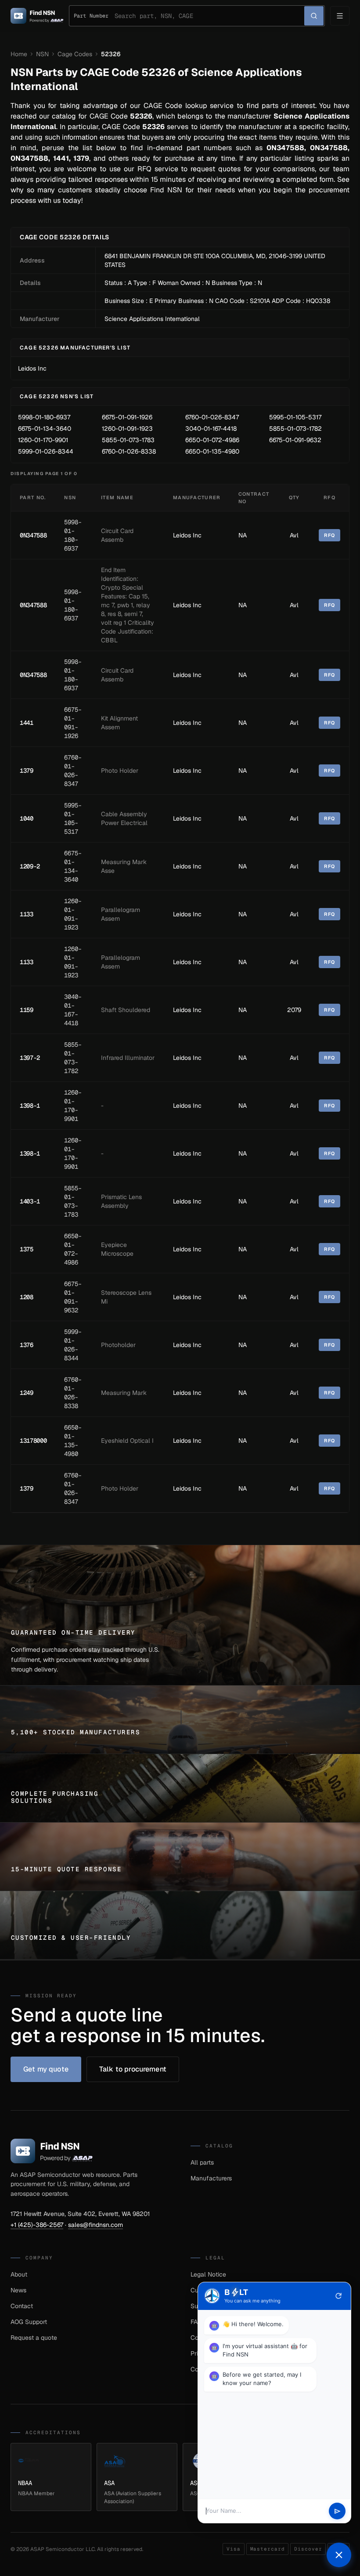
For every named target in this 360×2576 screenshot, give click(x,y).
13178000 (33, 1441)
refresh (338, 2296)
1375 (27, 1249)
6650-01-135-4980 (212, 451)
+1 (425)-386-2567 (37, 2225)
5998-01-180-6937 (44, 417)
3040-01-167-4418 (211, 429)
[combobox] (209, 16)
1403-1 (30, 1201)
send (337, 2511)
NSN (42, 54)
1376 (27, 1345)
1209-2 (30, 866)
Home (19, 54)
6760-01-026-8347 (212, 417)
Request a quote (34, 2338)
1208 (27, 1297)
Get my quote (46, 2069)
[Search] (314, 16)
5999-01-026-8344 (46, 451)
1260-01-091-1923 (127, 429)
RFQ (329, 535)
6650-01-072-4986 (212, 440)
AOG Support (29, 2322)
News (18, 2290)
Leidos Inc (32, 368)
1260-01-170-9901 (43, 440)
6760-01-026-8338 (129, 451)
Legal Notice (208, 2274)
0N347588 (33, 535)
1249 (27, 1393)
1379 (27, 771)
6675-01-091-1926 (127, 417)
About (19, 2274)
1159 (27, 1010)
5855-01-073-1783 (128, 440)
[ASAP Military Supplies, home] (37, 16)
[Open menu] (340, 16)
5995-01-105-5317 (295, 417)
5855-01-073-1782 (295, 429)
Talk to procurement (133, 2069)
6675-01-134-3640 (45, 429)
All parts (202, 2162)
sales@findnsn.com (95, 2225)
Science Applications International (152, 319)
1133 (27, 914)
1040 (27, 818)
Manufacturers (211, 2178)
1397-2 (30, 1058)
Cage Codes (75, 54)
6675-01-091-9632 (295, 440)
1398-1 (30, 1106)
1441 (27, 723)
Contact (22, 2306)
